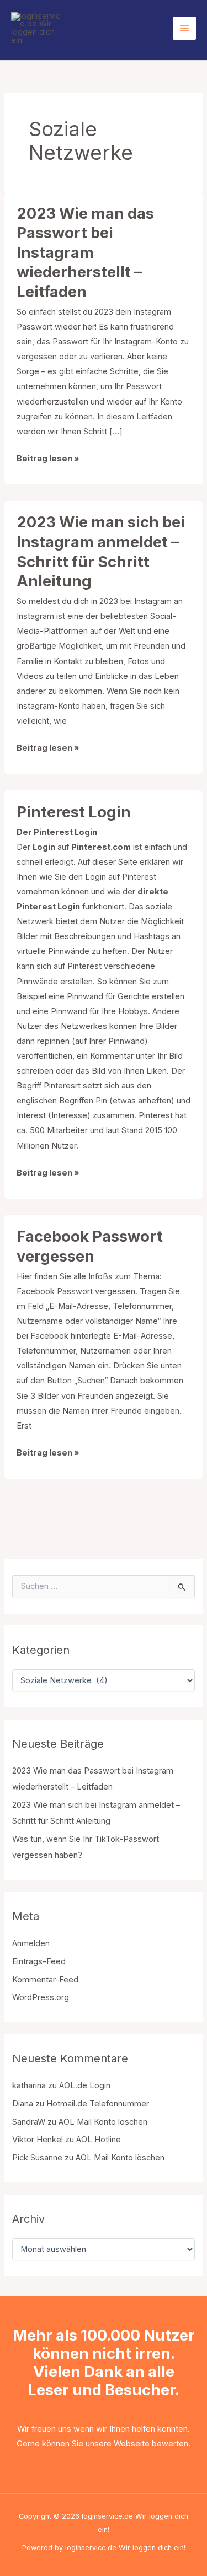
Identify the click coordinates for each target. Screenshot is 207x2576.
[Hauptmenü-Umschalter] (184, 28)
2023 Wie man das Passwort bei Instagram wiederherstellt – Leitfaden (85, 252)
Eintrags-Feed (39, 1961)
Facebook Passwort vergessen (90, 1246)
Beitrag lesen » (48, 460)
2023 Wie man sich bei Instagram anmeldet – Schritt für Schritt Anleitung (101, 551)
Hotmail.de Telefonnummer (98, 2104)
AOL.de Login (85, 2085)
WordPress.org (41, 1997)
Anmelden (31, 1943)
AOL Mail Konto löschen (103, 2122)
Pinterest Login (74, 812)
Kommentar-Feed (45, 1980)
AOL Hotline (99, 2140)
